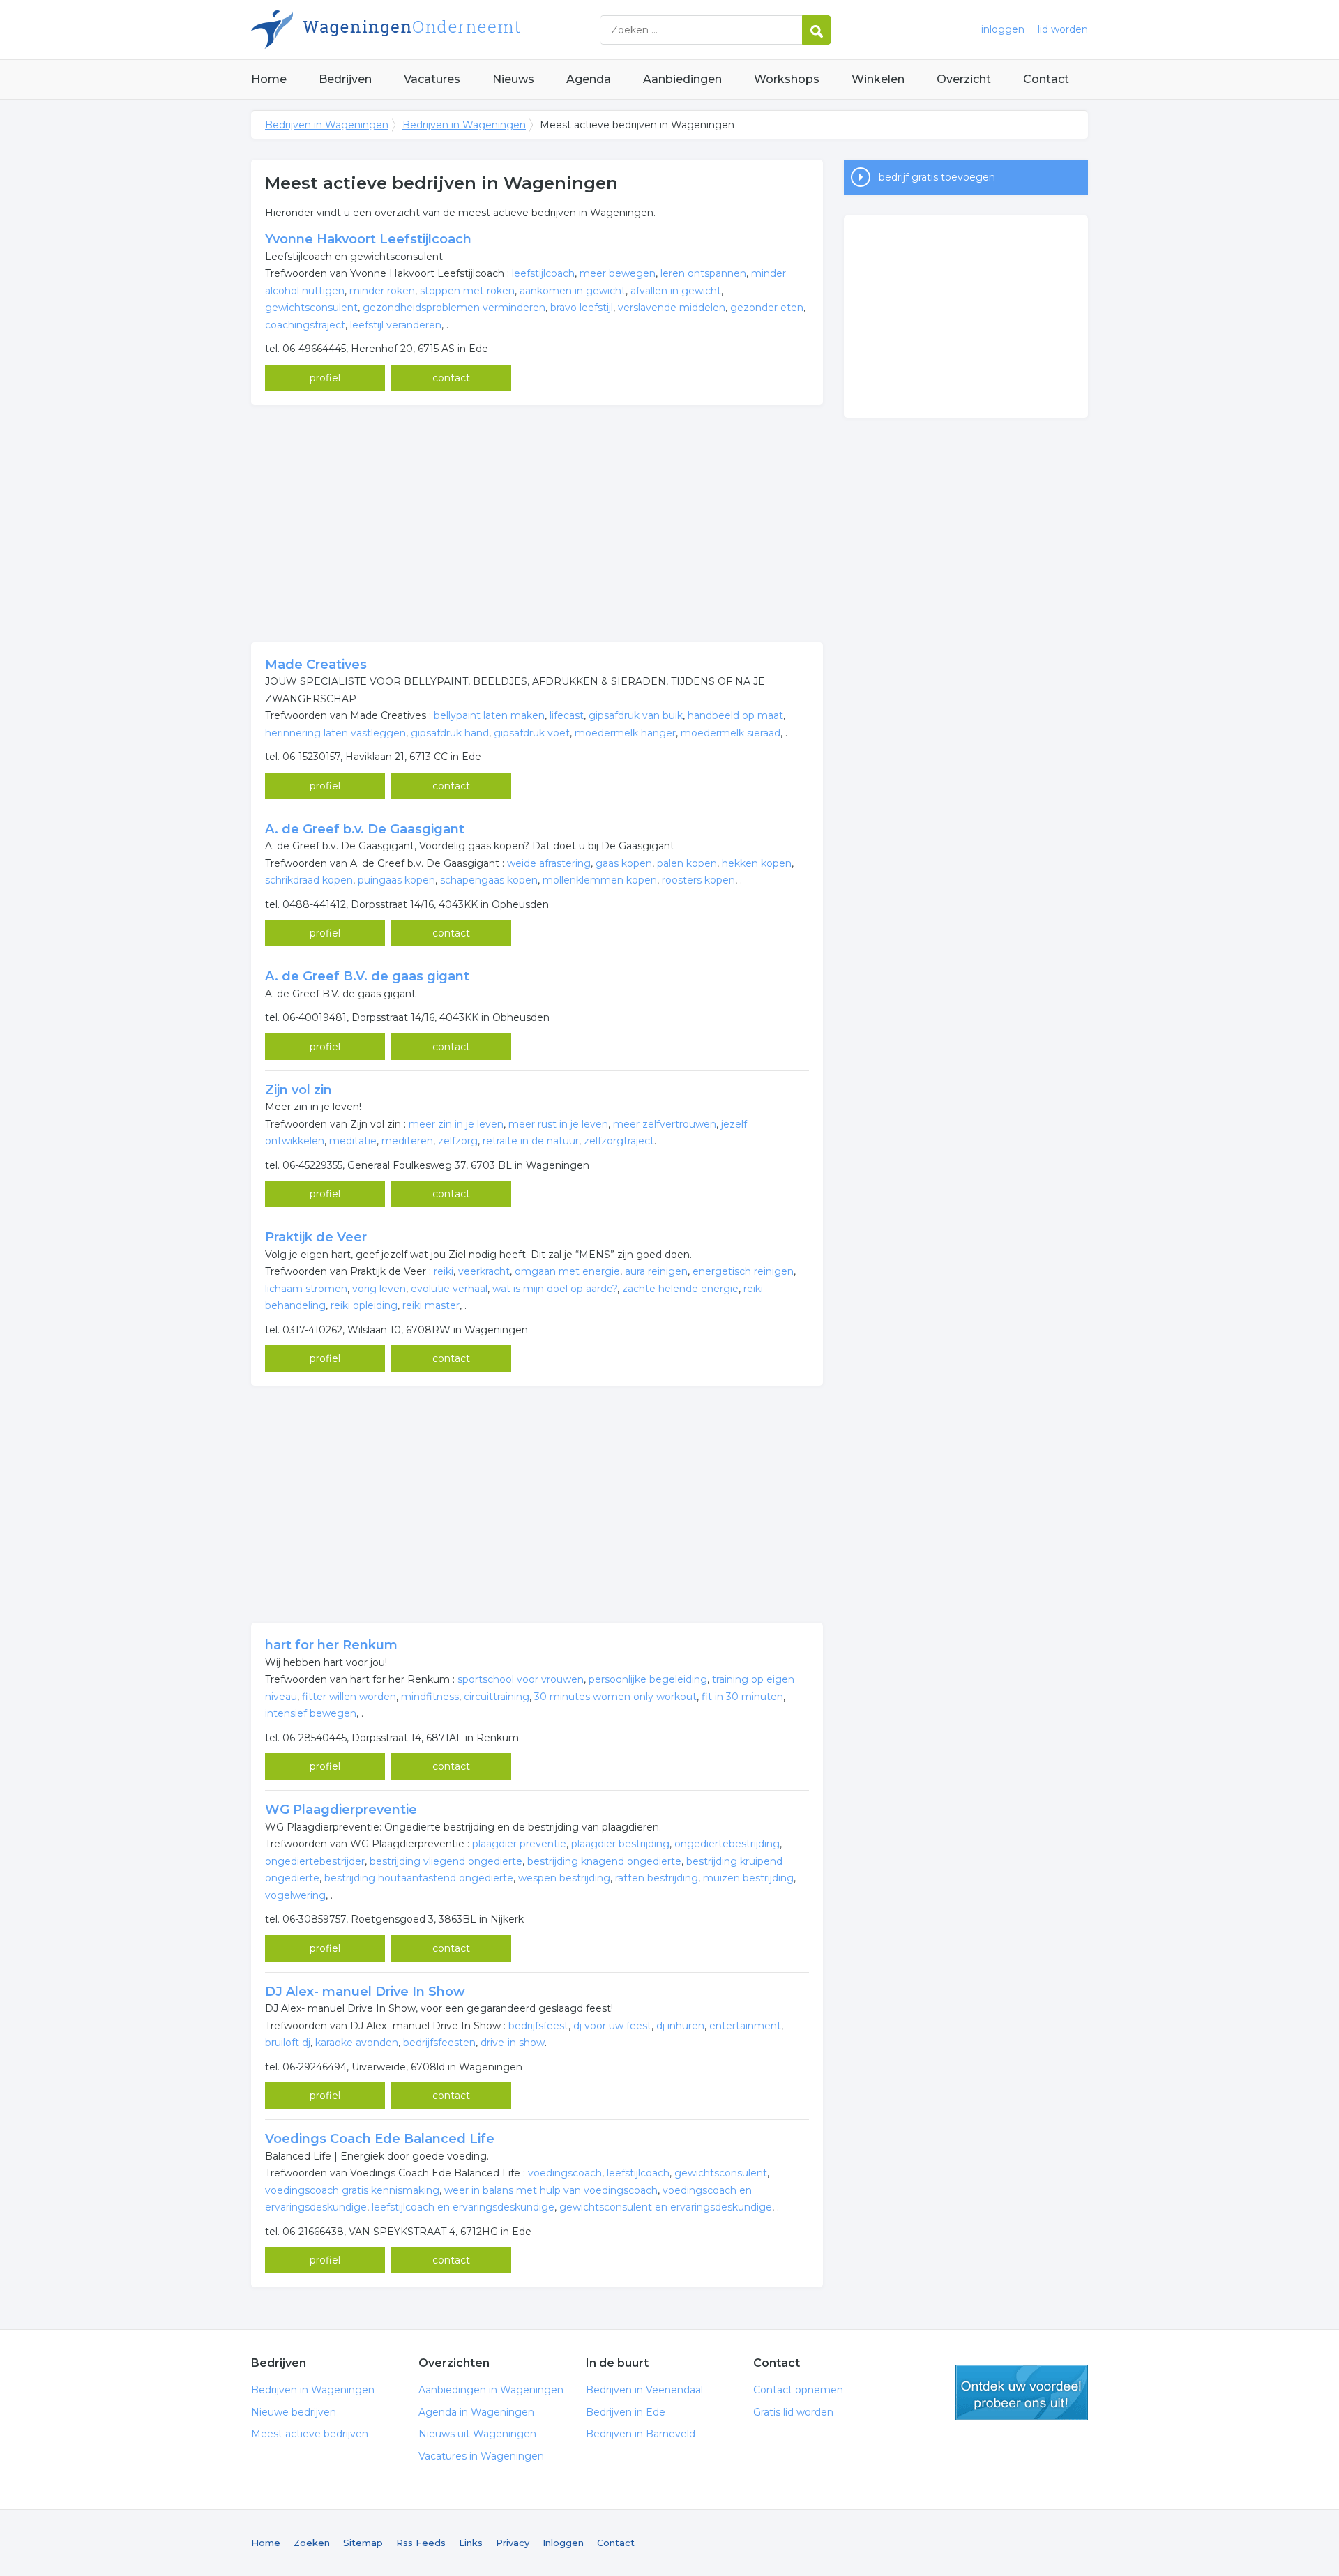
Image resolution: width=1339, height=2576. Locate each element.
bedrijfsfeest (538, 2026)
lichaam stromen (306, 1289)
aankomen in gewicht (573, 291)
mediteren (407, 1141)
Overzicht (964, 79)
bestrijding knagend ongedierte (604, 1861)
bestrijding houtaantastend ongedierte (419, 1878)
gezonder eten (767, 308)
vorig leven (379, 1289)
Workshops (787, 79)
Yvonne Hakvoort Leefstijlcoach (368, 239)
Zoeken (312, 2543)
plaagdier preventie (519, 1844)
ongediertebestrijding (727, 1844)
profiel (325, 378)
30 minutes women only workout (615, 1697)
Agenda (589, 79)
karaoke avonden (357, 2043)
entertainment (745, 2026)
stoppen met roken (467, 291)
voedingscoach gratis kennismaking (352, 2190)
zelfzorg (458, 1141)
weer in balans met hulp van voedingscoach (551, 2190)
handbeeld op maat (735, 715)
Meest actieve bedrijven (310, 2434)
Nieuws (513, 79)
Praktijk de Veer (316, 1237)
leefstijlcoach (543, 273)
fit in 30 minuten (742, 1697)
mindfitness (430, 1697)
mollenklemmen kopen (600, 880)
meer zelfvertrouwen (665, 1124)
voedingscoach (565, 2173)
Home (269, 79)
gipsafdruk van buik (636, 715)
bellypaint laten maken (489, 715)
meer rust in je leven (558, 1124)
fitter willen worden (349, 1697)
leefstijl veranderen (396, 325)
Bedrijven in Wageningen (425, 30)
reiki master (431, 1305)
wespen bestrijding (564, 1878)
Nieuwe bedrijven (294, 2412)
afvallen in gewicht (676, 291)
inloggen (1003, 29)
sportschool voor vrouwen (521, 1679)
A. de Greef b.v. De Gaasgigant (365, 829)
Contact (1046, 79)
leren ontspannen (703, 273)
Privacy (513, 2543)
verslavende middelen (672, 308)
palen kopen (687, 863)
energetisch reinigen (743, 1271)
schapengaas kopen (489, 880)
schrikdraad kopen (309, 880)
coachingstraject (305, 325)
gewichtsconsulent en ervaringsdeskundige (666, 2207)
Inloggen (563, 2543)
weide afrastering (549, 863)
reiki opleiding (364, 1305)
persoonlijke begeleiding (648, 1679)
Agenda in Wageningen (476, 2412)
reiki (444, 1271)
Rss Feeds (421, 2543)
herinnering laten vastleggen (335, 733)
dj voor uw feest (612, 2026)
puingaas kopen (396, 880)
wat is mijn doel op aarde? (555, 1289)
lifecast (567, 715)
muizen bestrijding (748, 1878)
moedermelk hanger (625, 733)
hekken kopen (757, 863)
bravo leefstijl (582, 308)
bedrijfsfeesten (439, 2043)
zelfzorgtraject (619, 1141)
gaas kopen (624, 863)
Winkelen (878, 79)
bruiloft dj (288, 2043)
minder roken (382, 291)
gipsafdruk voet (532, 733)
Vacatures (432, 79)
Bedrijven (345, 79)
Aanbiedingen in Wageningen (491, 2390)
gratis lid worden (1022, 2393)
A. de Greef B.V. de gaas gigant (367, 976)
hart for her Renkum (331, 1645)
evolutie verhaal (449, 1289)
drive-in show (513, 2043)
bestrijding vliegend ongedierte (446, 1861)
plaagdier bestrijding (620, 1844)
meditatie (353, 1141)
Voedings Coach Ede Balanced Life (380, 2139)
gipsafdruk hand (450, 733)
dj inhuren (680, 2026)
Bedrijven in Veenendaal (644, 2390)
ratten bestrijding (657, 1878)
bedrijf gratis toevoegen (937, 177)
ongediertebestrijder (315, 1861)
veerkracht (484, 1271)
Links (471, 2543)
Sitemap (363, 2543)
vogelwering (295, 1895)
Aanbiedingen (682, 79)
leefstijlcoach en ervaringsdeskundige (463, 2207)
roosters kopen (698, 880)
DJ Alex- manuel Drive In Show (365, 1992)
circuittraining (497, 1697)
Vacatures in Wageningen (481, 2456)
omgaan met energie (567, 1271)
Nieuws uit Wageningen (477, 2434)
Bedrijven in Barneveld (641, 2434)
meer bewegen (618, 273)
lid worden (1063, 29)
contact (451, 378)
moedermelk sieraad (731, 733)
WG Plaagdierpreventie (341, 1810)
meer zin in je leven (456, 1124)
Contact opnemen (798, 2390)
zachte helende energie (680, 1289)
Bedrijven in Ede (626, 2412)
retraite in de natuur (531, 1141)
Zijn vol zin (298, 1090)
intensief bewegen (311, 1713)
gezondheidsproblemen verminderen (454, 308)
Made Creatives (316, 665)
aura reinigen (656, 1271)
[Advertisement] (537, 524)
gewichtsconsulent (311, 308)
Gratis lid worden (793, 2412)
